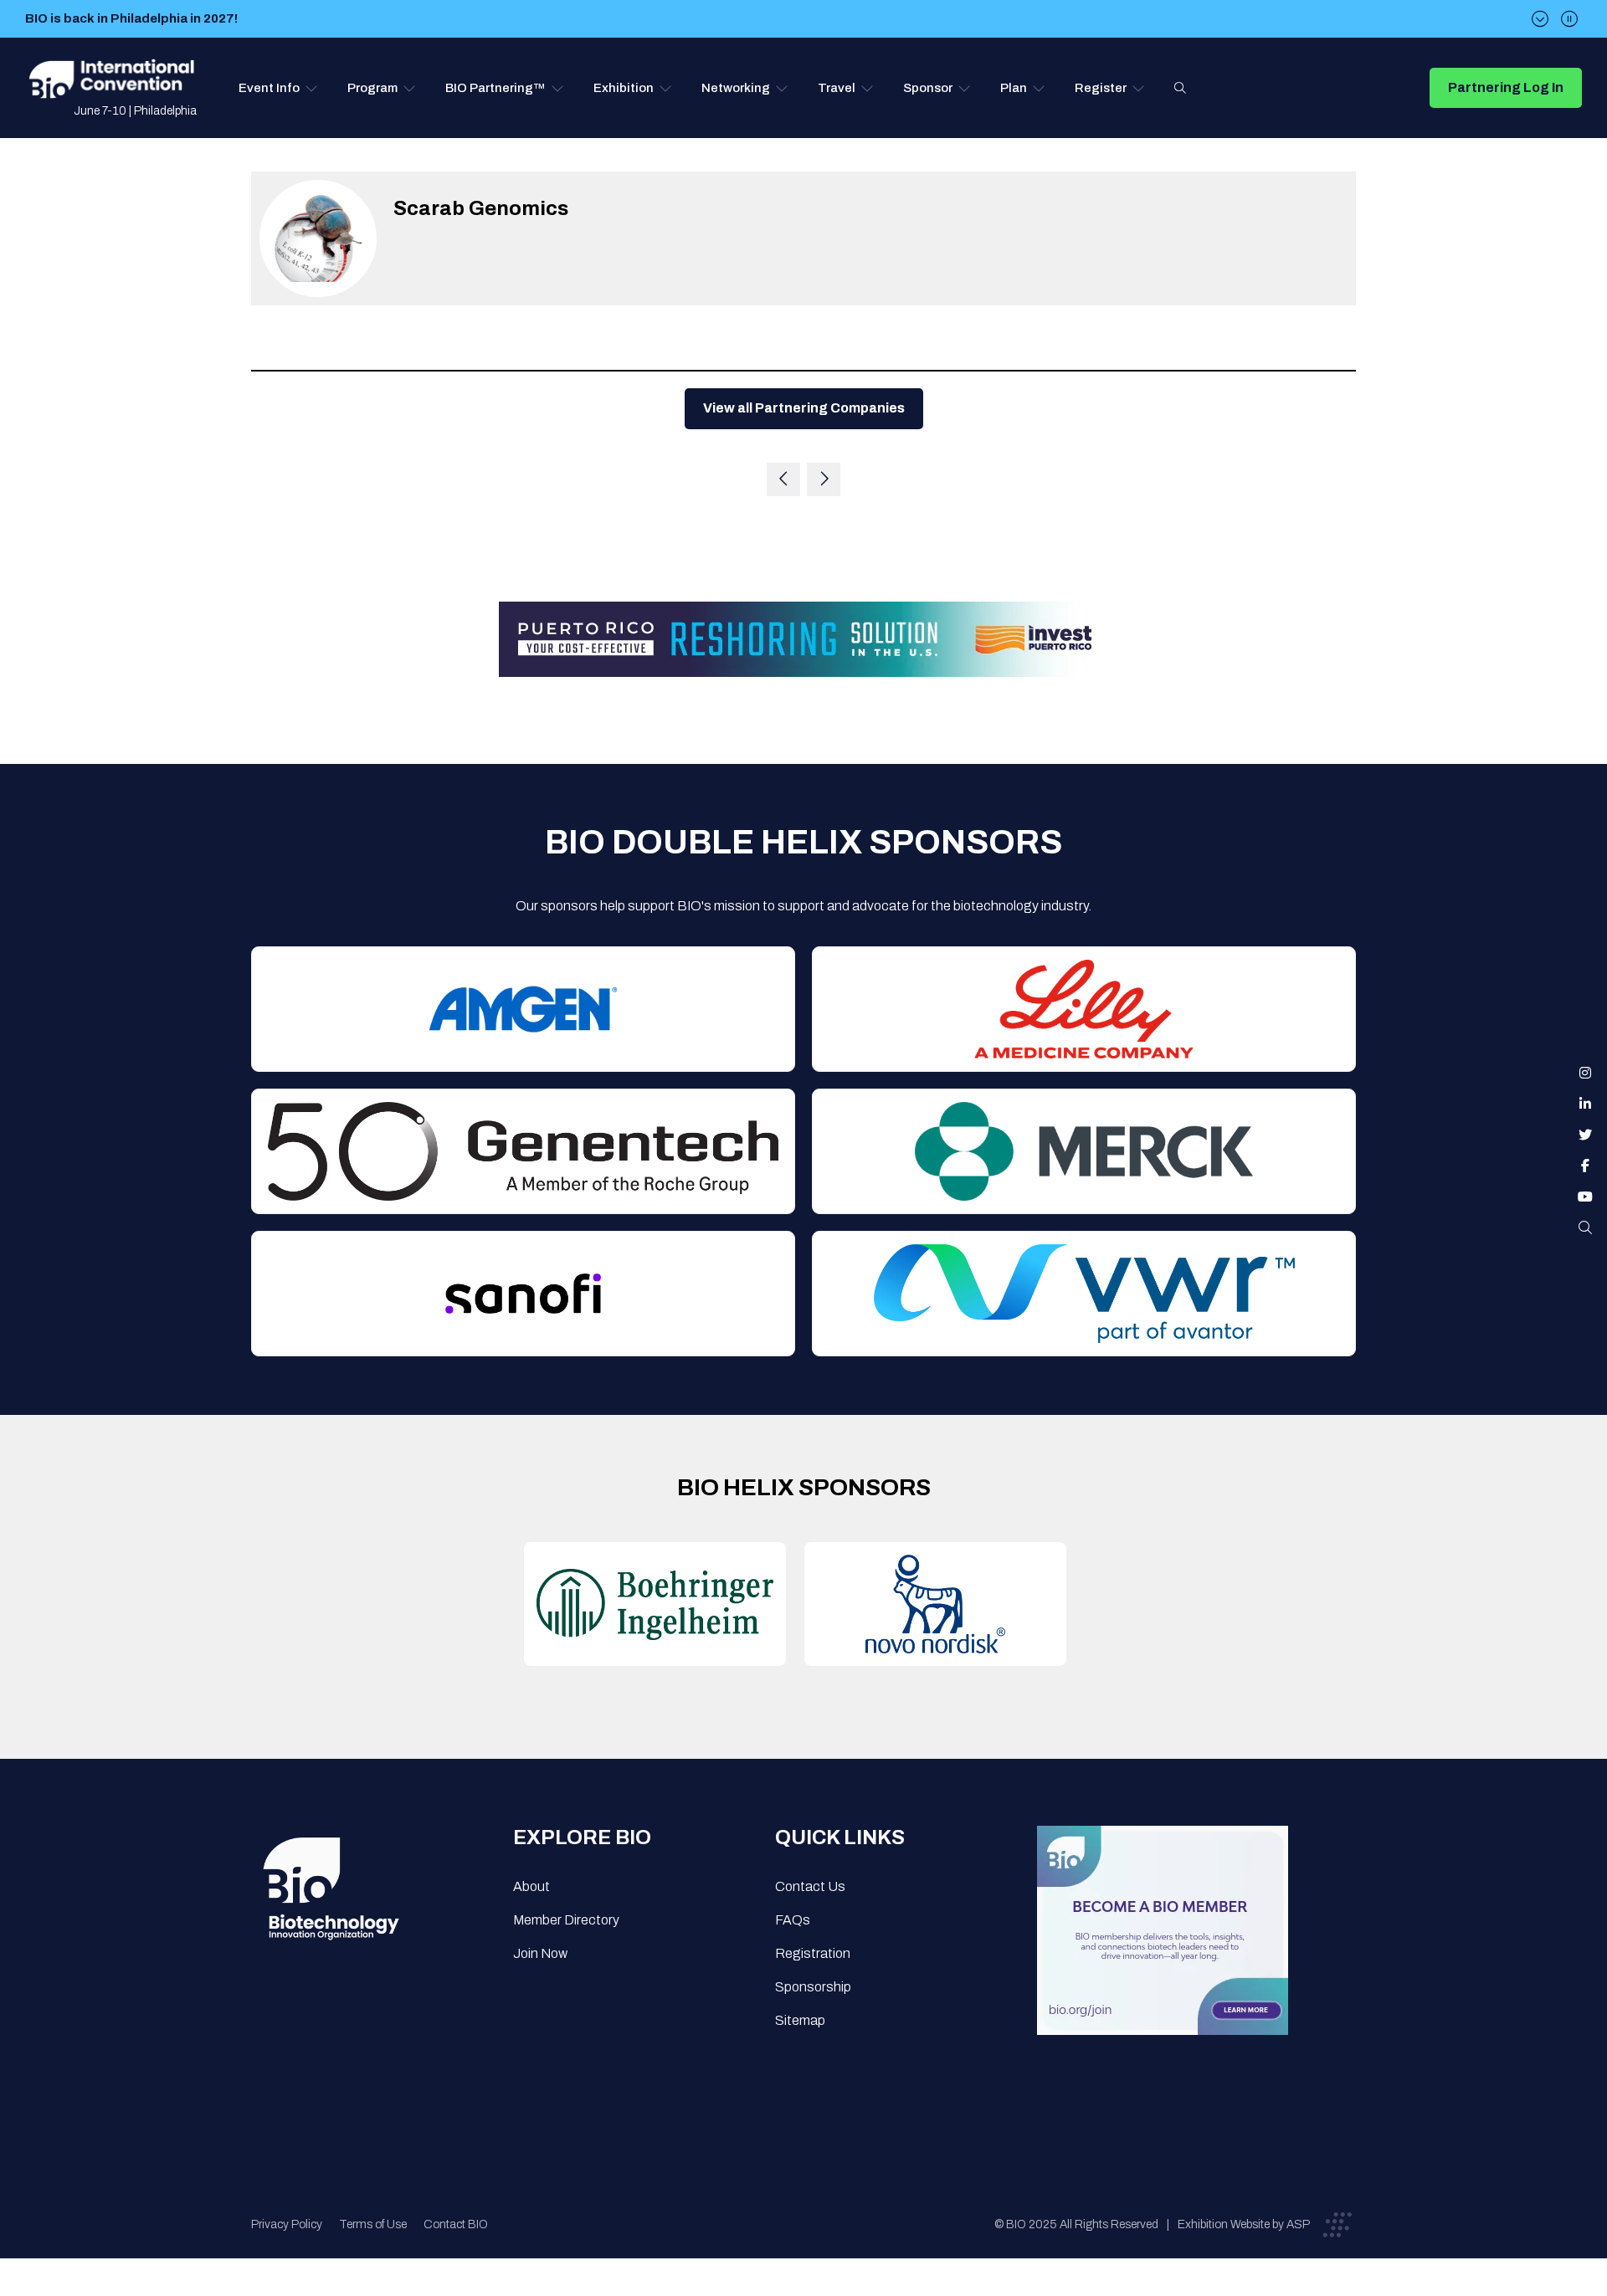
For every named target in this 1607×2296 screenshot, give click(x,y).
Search (1180, 88)
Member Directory (566, 1920)
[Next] (1540, 19)
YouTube (1585, 1197)
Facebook (1585, 1166)
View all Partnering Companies (804, 408)
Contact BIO (456, 2224)
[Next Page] (824, 479)
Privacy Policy (287, 2224)
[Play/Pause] (1569, 19)
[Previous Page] (783, 479)
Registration (813, 1953)
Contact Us (810, 1886)
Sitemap (800, 2020)
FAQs (793, 1920)
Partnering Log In (1506, 87)
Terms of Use (373, 2224)
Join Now (540, 1953)
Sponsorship (813, 1987)
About (531, 1886)
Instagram (1585, 1073)
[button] (278, 88)
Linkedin (1585, 1104)
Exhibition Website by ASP (1244, 2224)
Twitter (1585, 1135)
